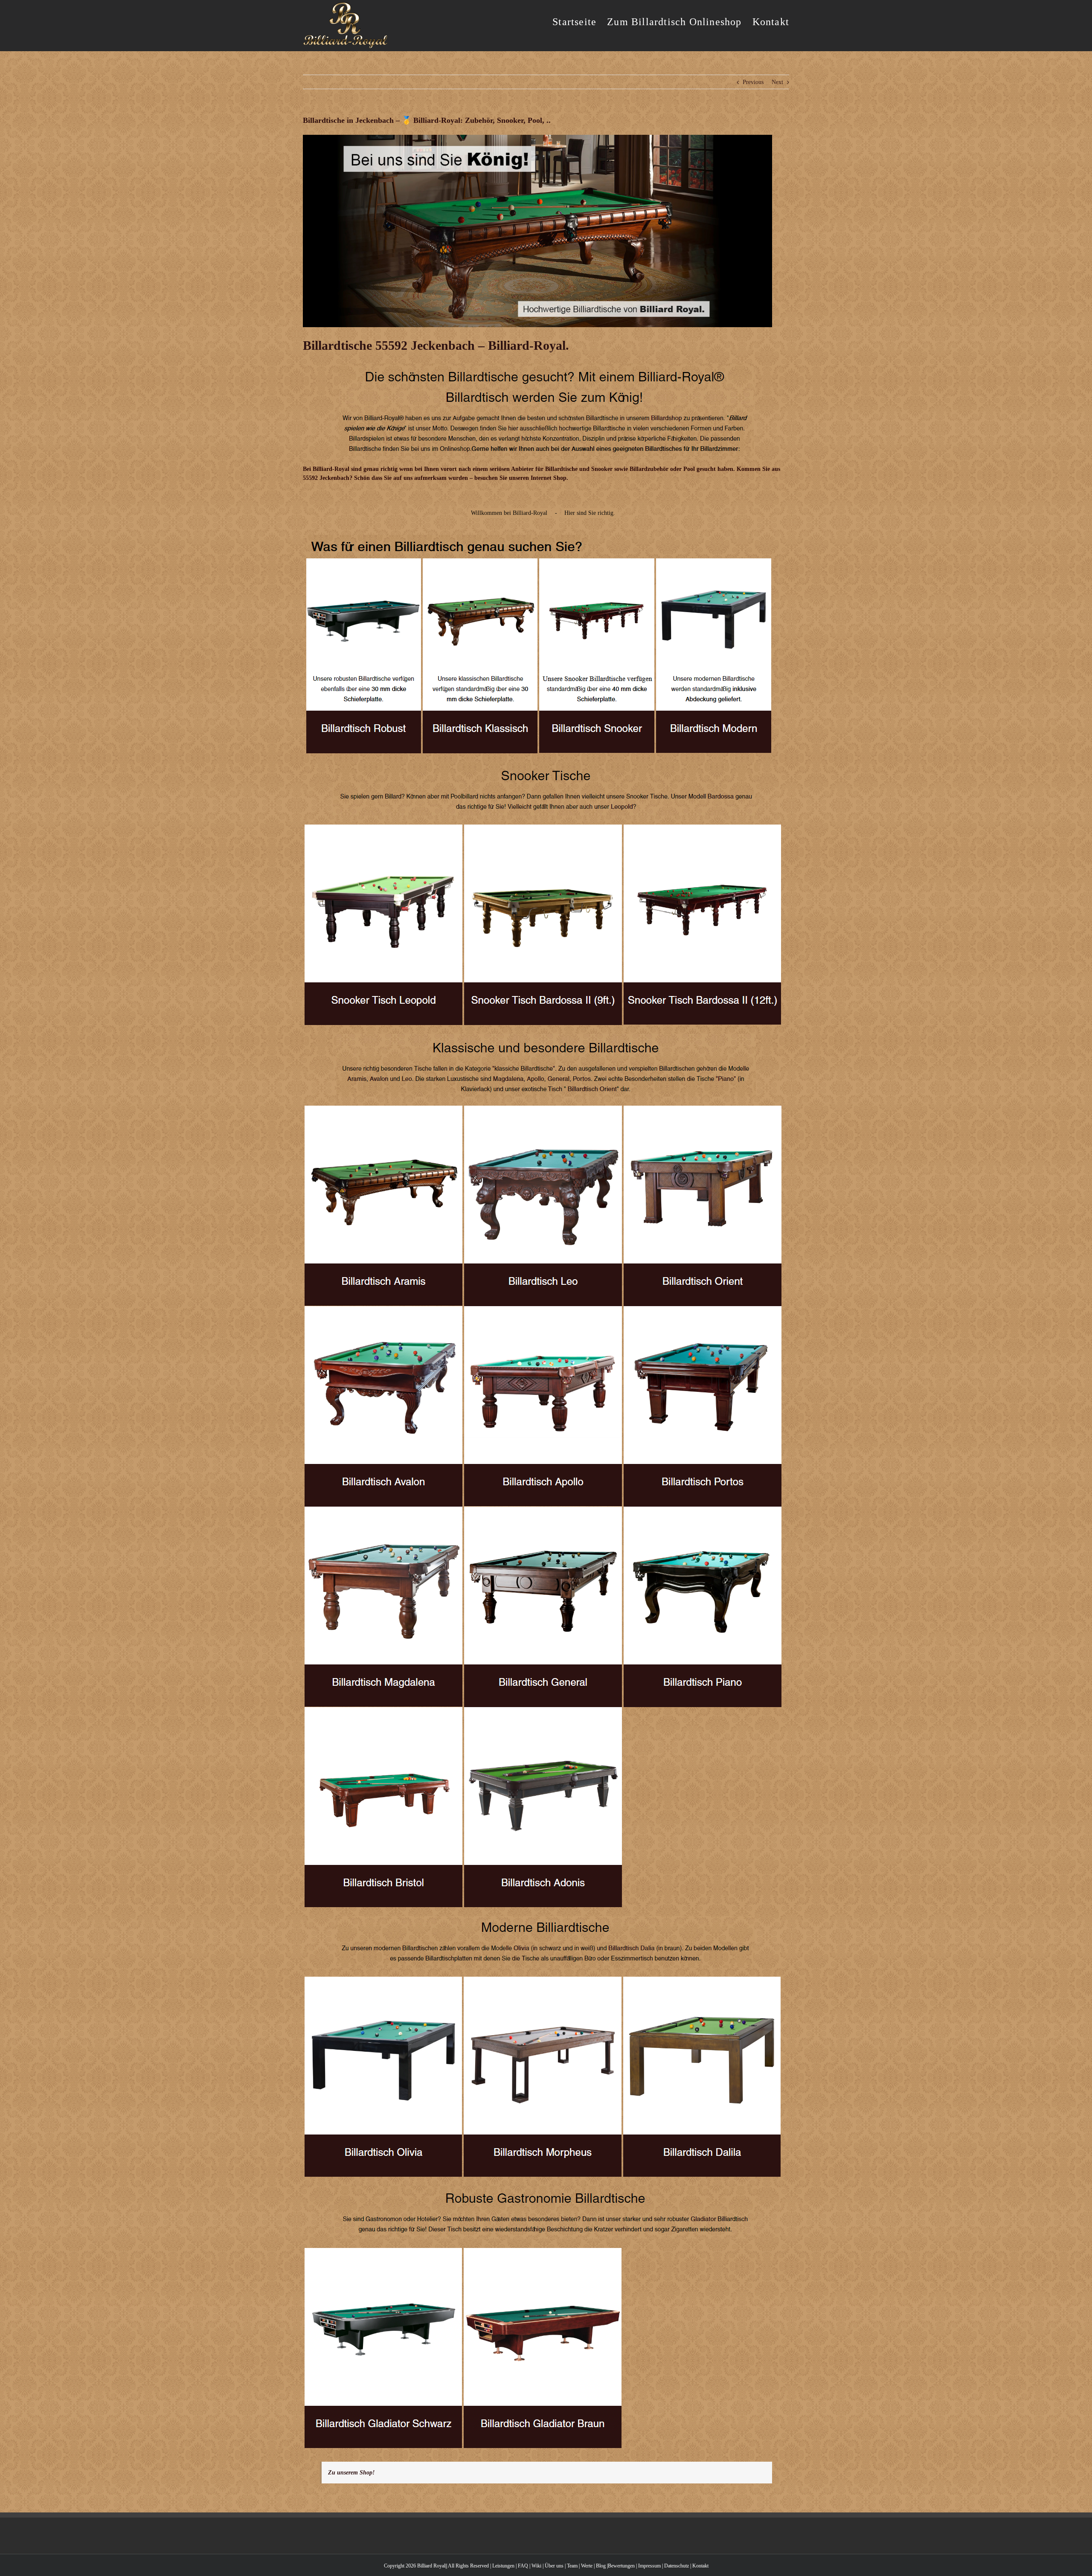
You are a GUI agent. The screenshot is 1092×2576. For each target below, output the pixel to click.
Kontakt (700, 2566)
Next (777, 82)
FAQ (523, 2566)
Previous (753, 82)
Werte (587, 2566)
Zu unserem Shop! (351, 2473)
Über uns (554, 2566)
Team (572, 2566)
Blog (601, 2566)
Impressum (649, 2566)
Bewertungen (621, 2566)
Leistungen (503, 2566)
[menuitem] (580, 21)
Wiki (536, 2566)
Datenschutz (677, 2566)
